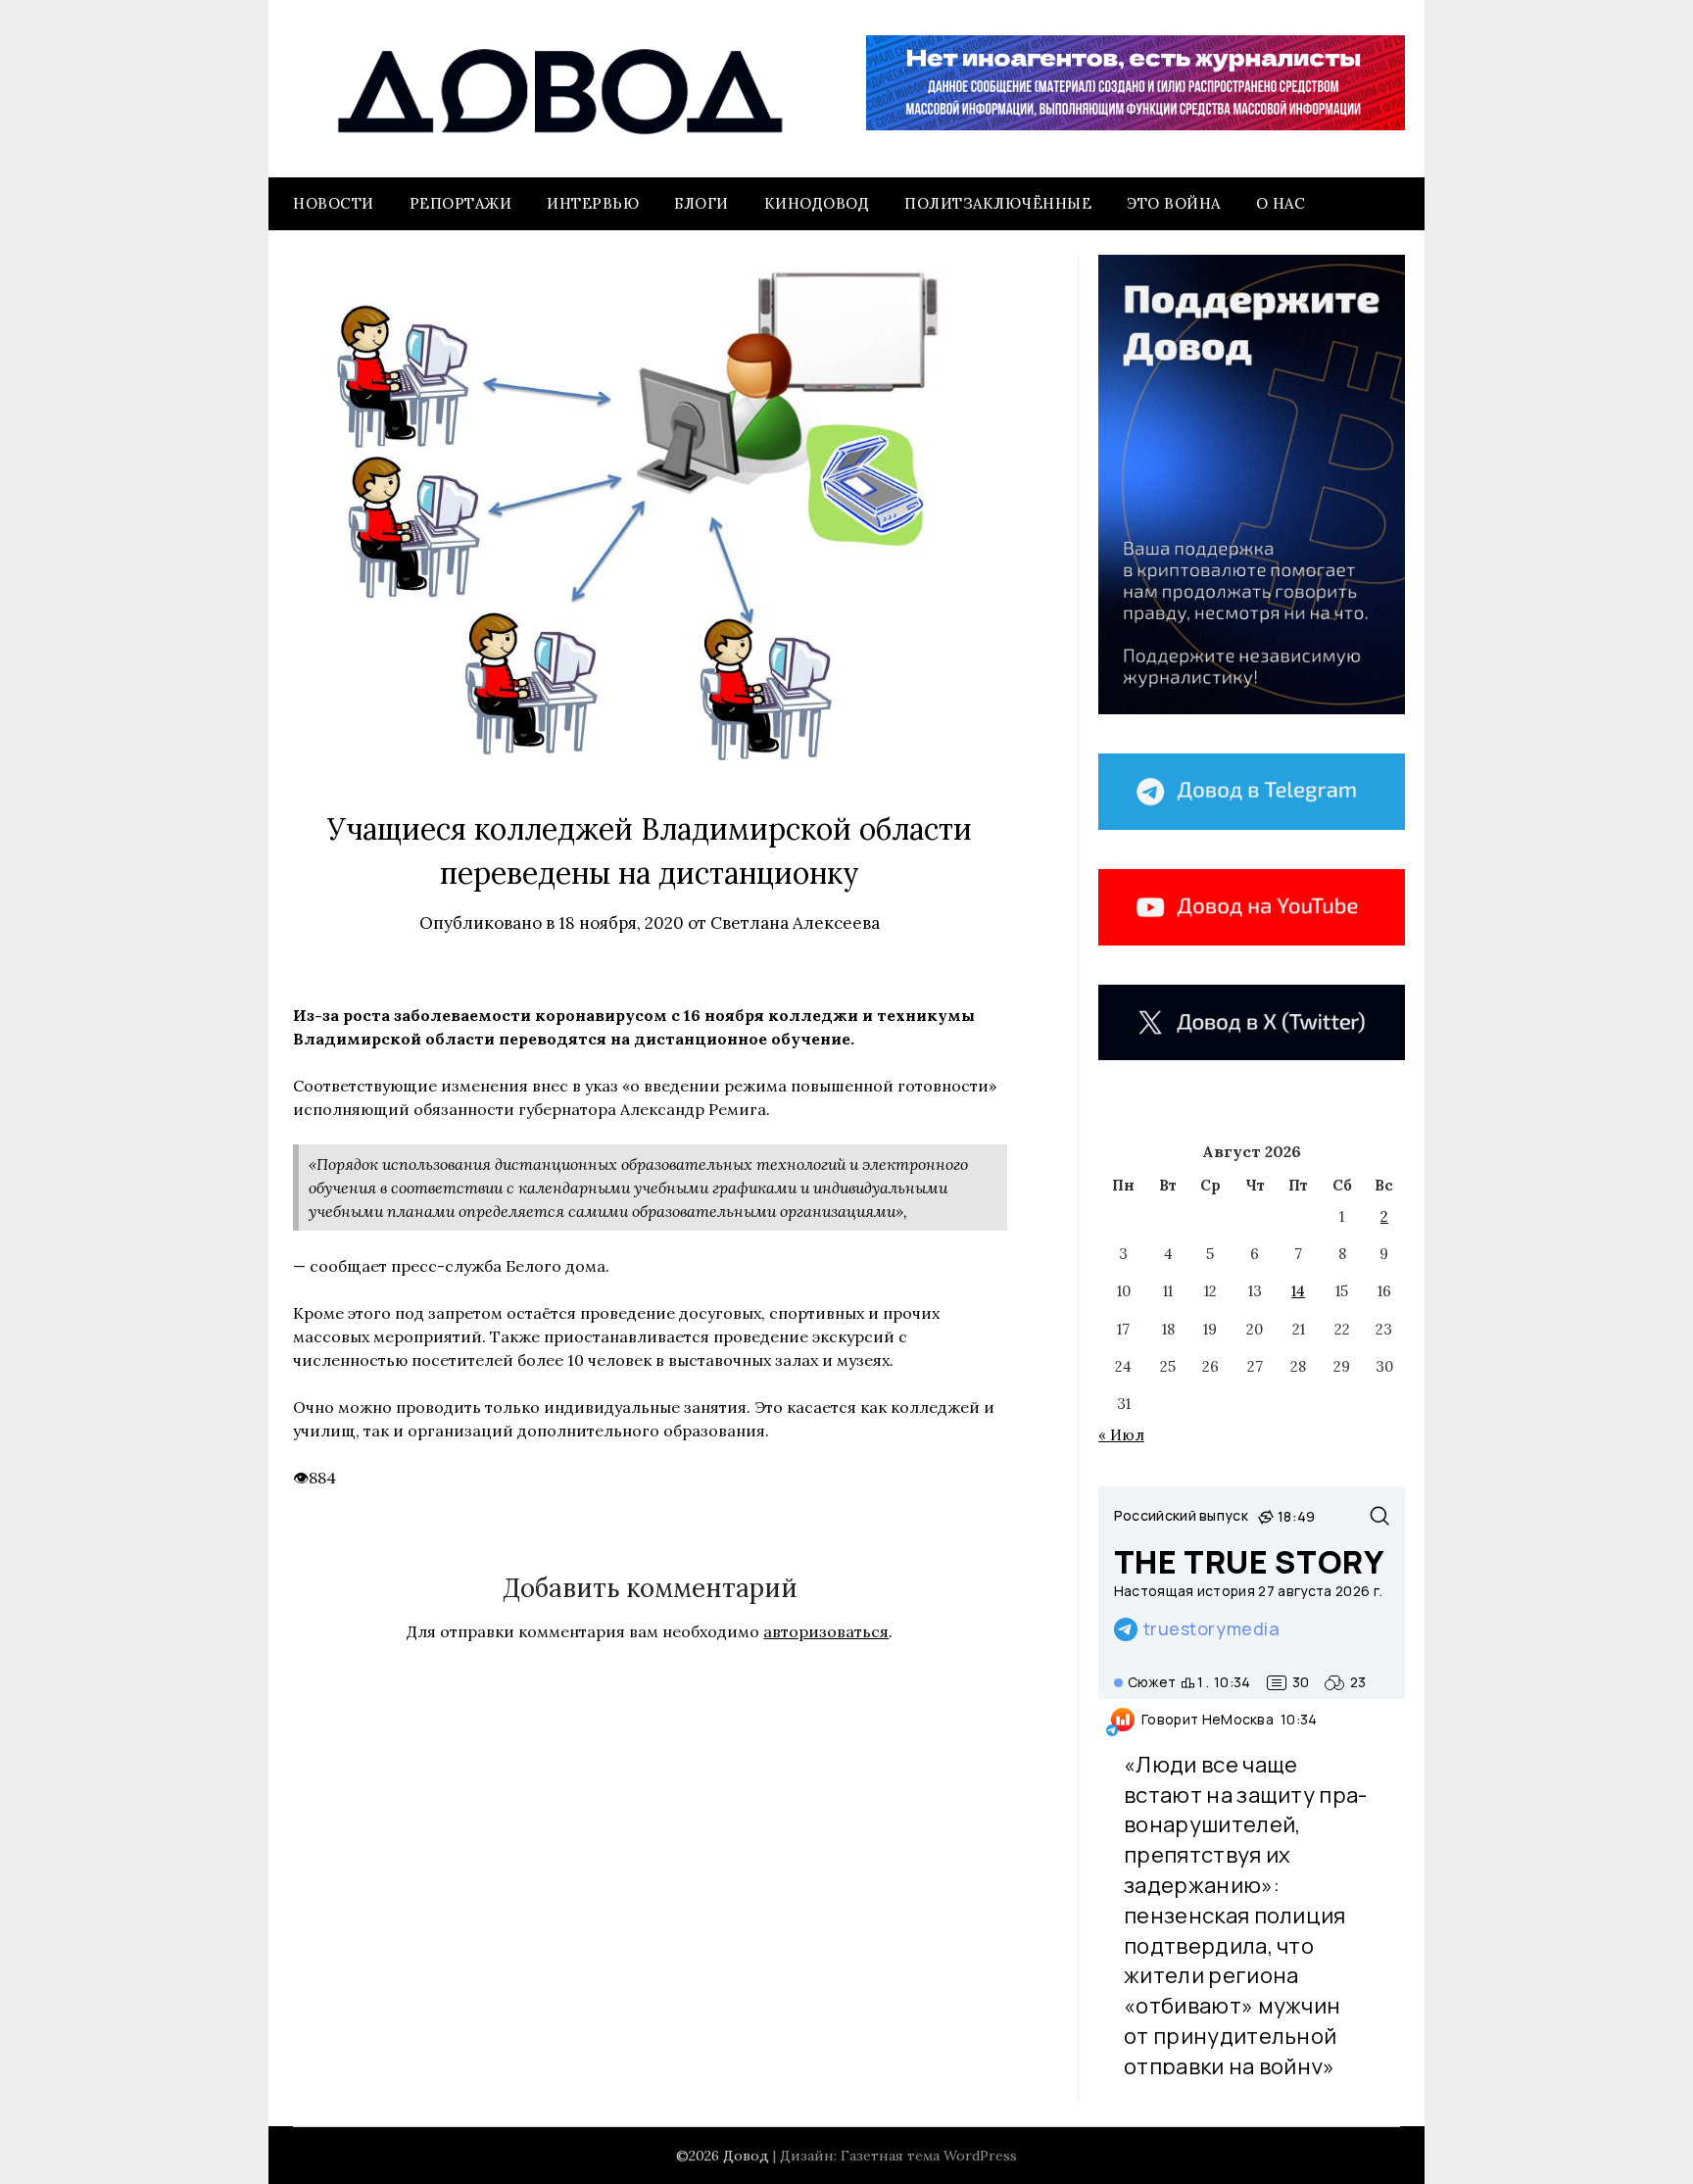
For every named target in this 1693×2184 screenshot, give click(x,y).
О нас (1281, 203)
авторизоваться (826, 1631)
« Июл (1121, 1435)
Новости (334, 203)
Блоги (701, 203)
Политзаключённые (998, 203)
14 (1298, 1291)
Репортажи (461, 203)
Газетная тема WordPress (929, 2156)
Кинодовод (817, 203)
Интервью (593, 203)
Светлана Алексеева (795, 923)
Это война (1174, 203)
